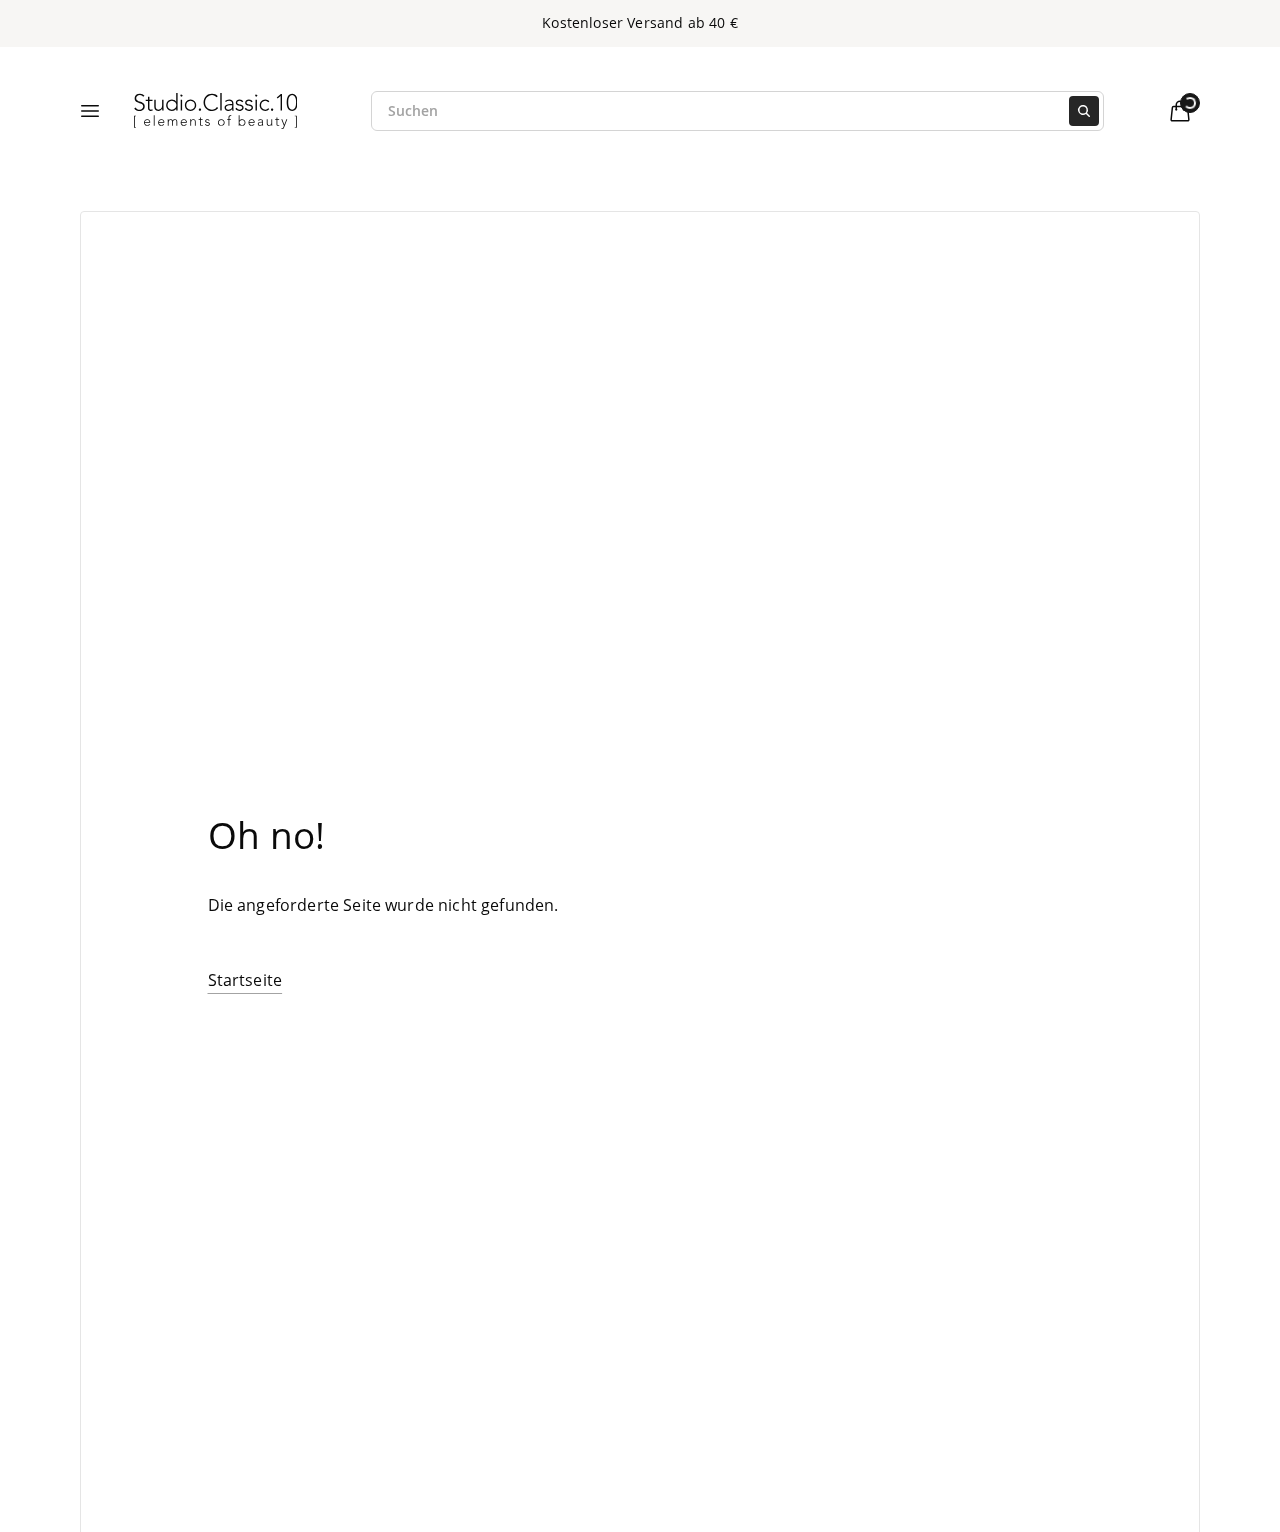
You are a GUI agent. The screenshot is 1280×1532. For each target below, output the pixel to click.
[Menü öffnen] (90, 111)
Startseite (245, 980)
